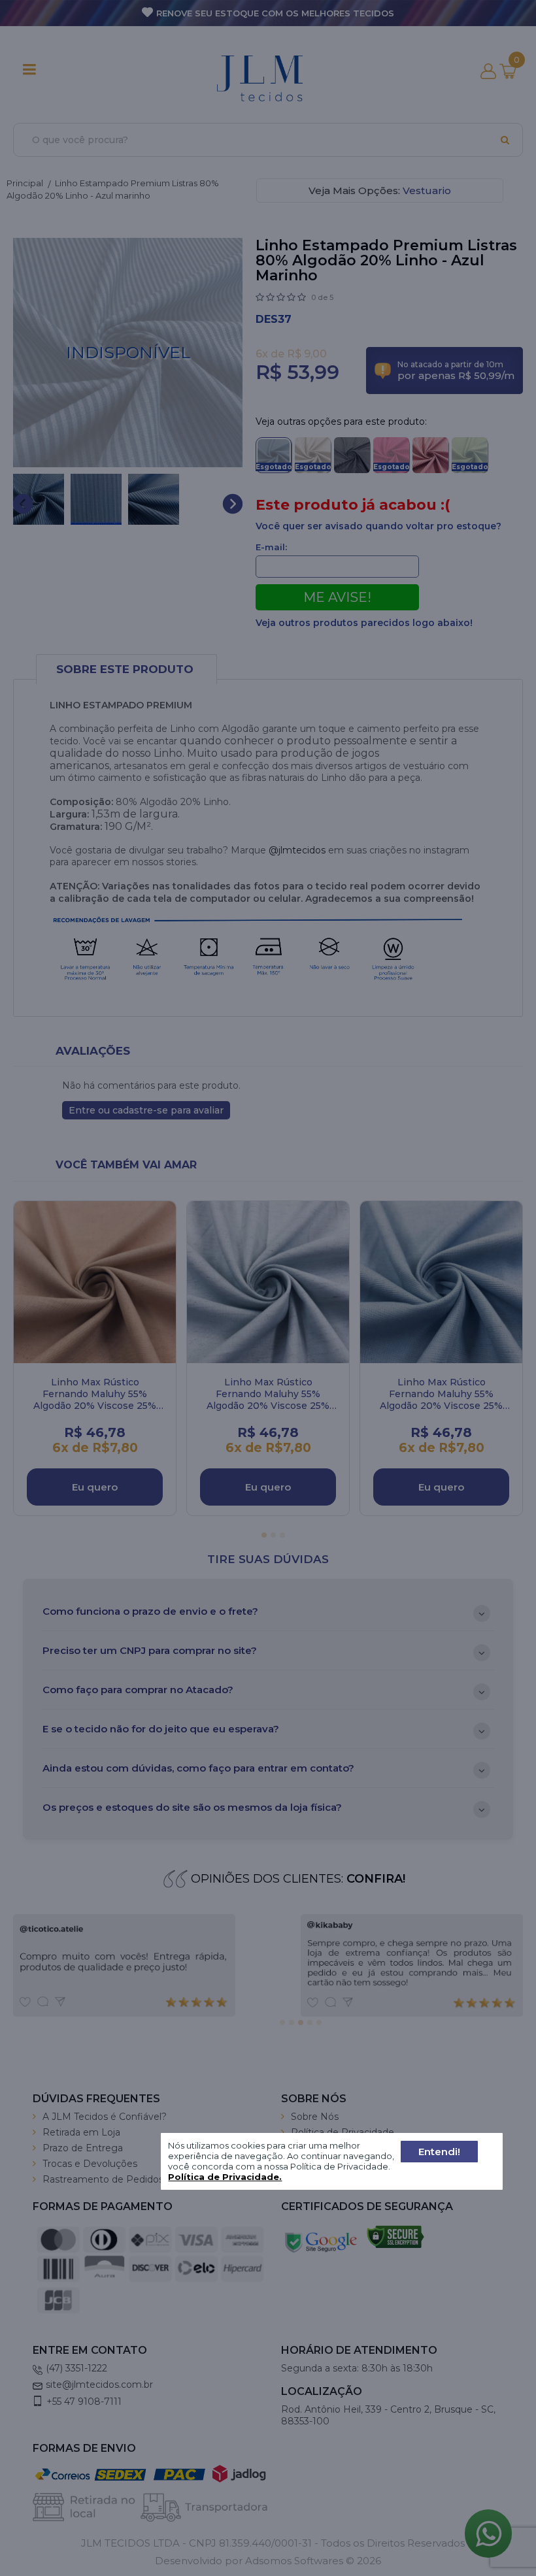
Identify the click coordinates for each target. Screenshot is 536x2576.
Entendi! (439, 2152)
